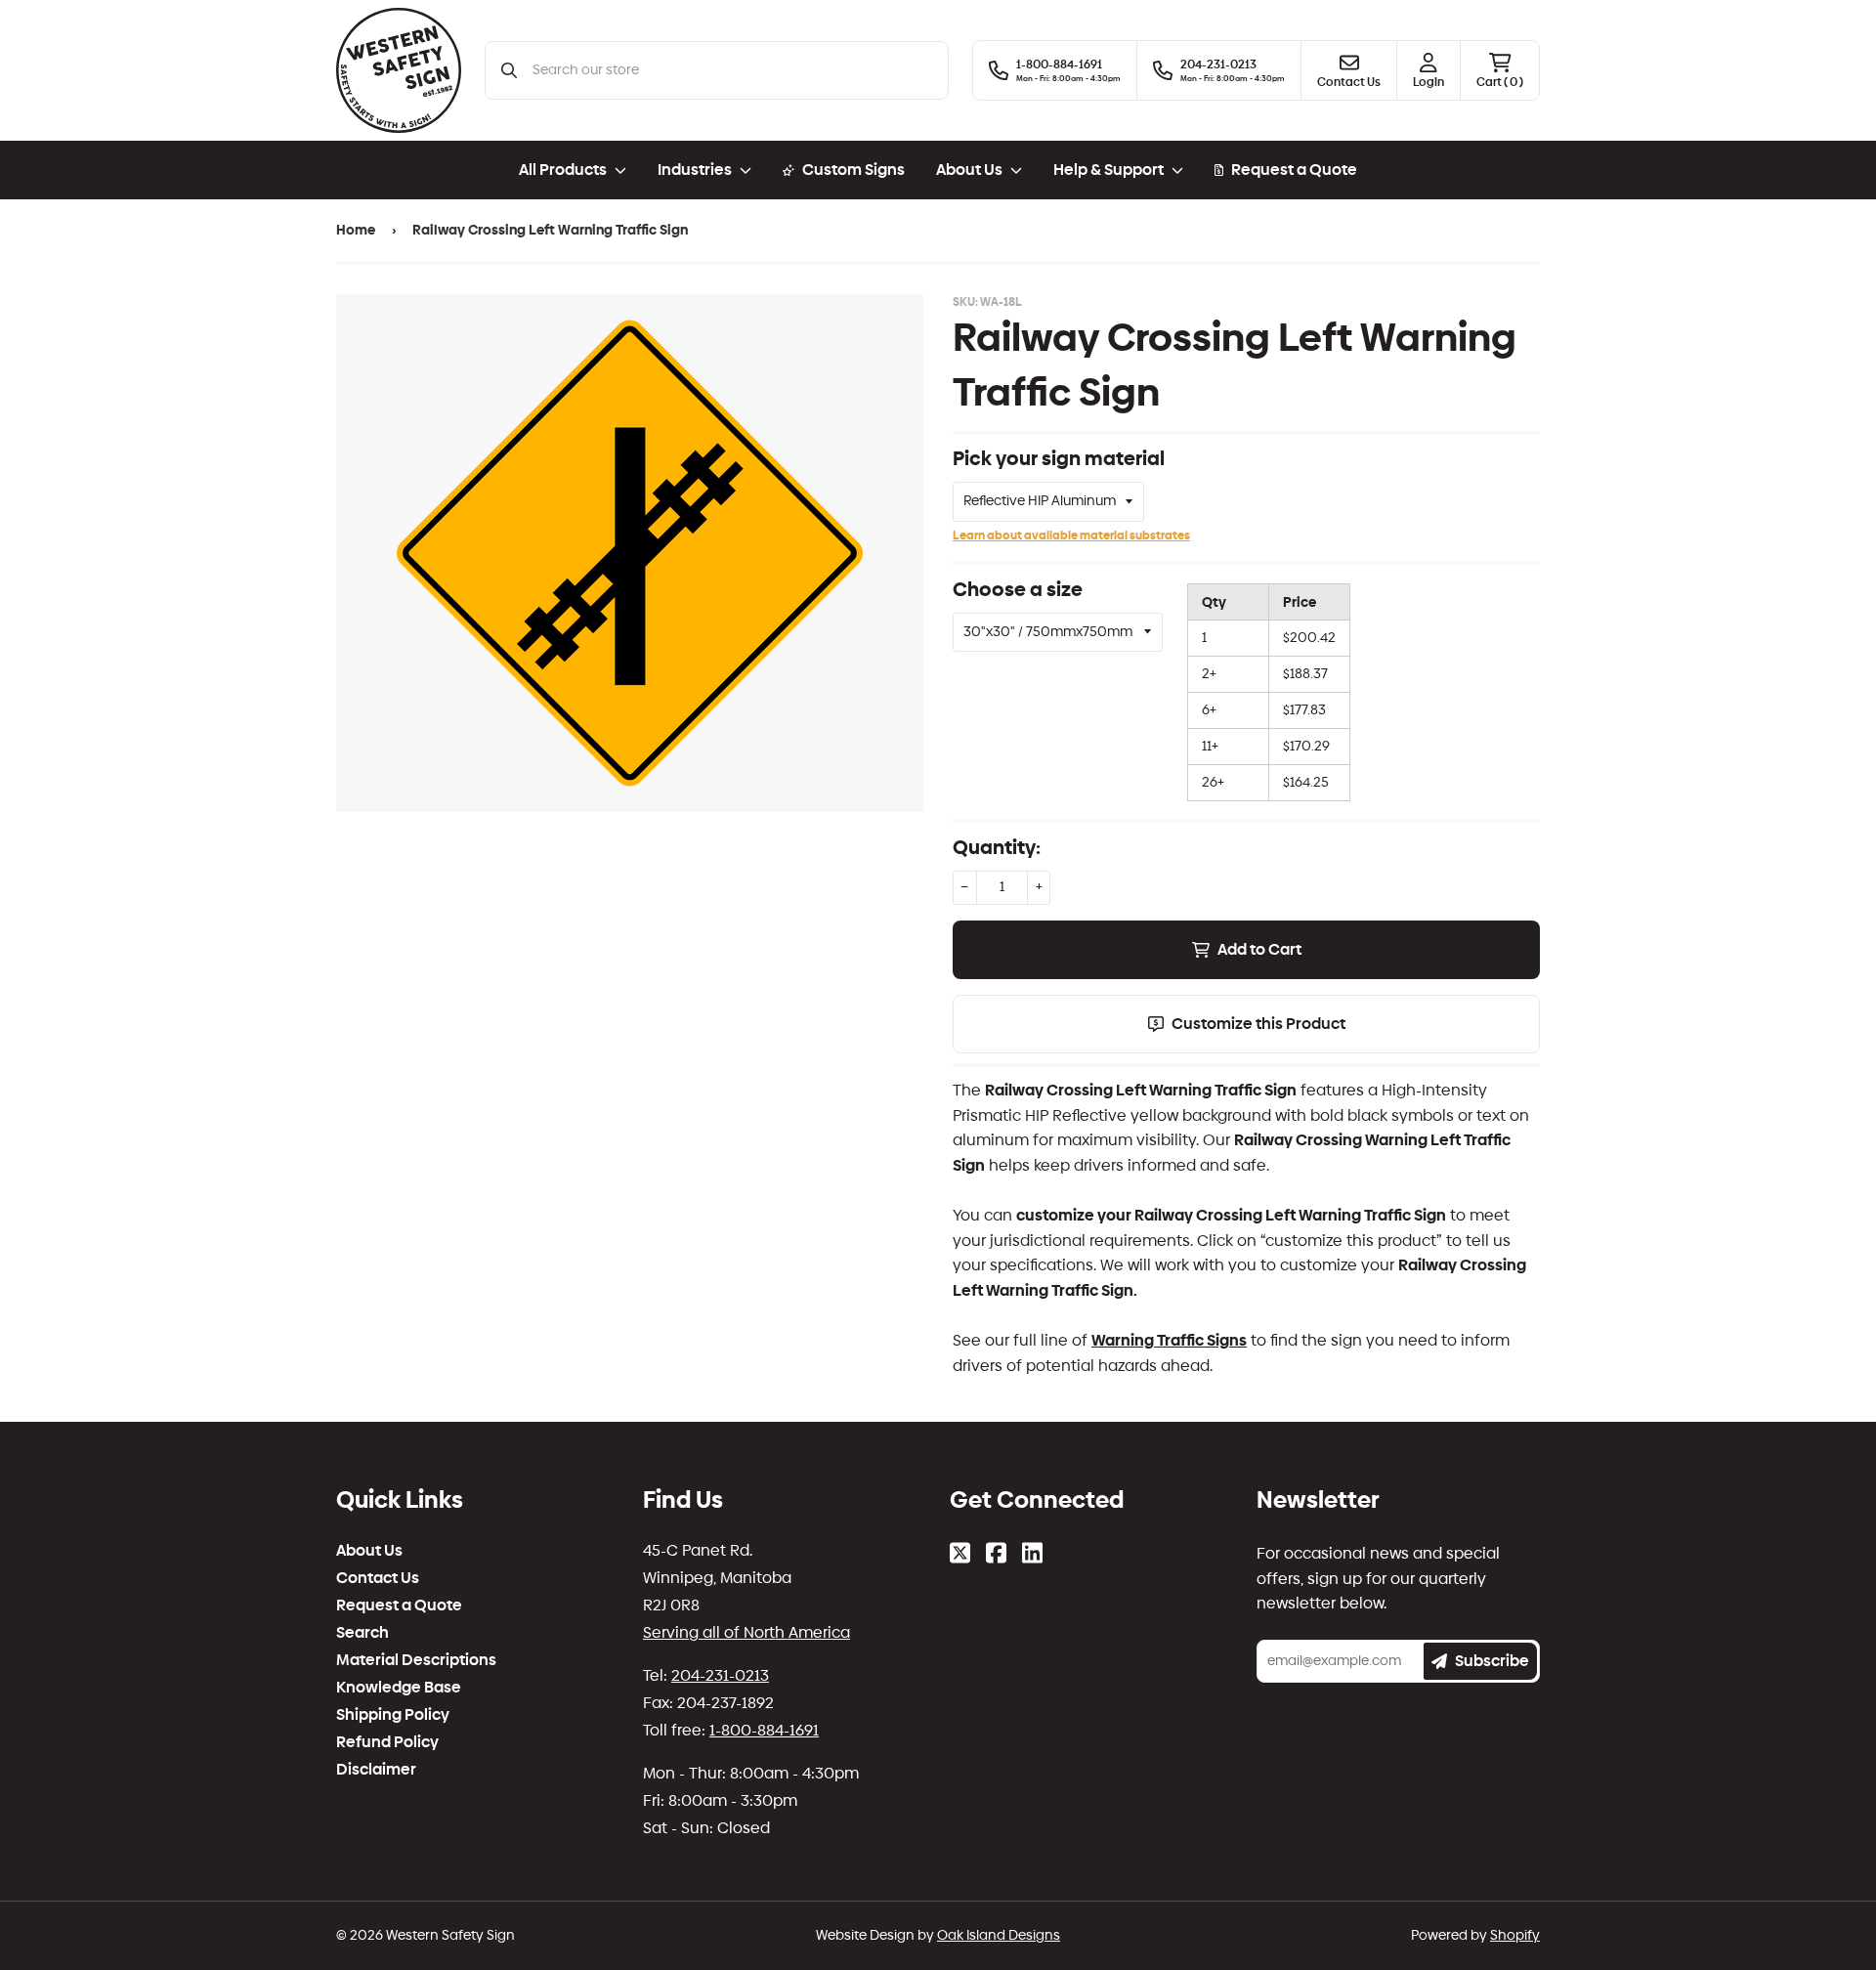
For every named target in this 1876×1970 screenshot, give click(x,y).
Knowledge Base (399, 1688)
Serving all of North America (746, 1632)
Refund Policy (387, 1742)
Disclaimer (376, 1770)
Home (356, 230)
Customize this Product (1258, 1024)
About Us (369, 1551)
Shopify (1515, 1935)
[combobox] (732, 70)
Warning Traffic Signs (1169, 1340)
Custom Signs (853, 170)
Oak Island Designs (999, 1935)
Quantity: (997, 847)
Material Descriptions (416, 1660)
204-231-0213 (720, 1675)
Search (362, 1633)
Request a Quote (1294, 170)
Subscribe (1492, 1661)
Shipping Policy (393, 1715)
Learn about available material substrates (1071, 535)
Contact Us (378, 1578)
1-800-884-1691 (764, 1730)
